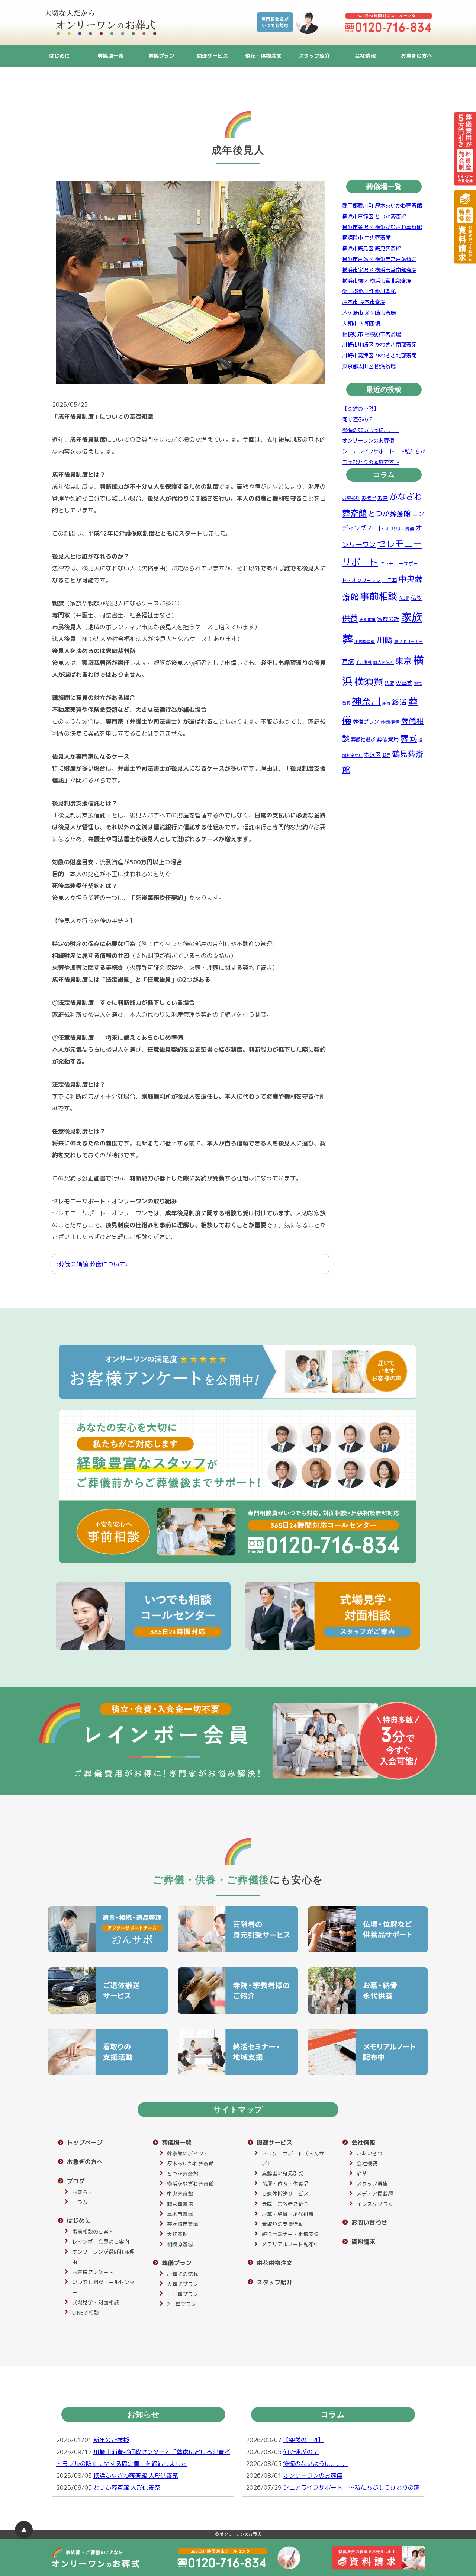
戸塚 (348, 662)
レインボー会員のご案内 (101, 2241)
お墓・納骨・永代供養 (288, 2214)
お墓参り (351, 498)
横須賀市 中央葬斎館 (366, 238)
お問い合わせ (369, 2222)
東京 (403, 661)
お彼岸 (369, 498)
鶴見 (386, 756)
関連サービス (212, 56)
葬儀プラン (161, 56)
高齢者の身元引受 (283, 2173)
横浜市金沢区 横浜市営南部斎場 (379, 270)
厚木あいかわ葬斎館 (190, 2163)
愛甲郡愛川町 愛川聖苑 (369, 292)
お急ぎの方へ (416, 56)
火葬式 (404, 683)
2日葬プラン (181, 2304)
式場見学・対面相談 (96, 2302)
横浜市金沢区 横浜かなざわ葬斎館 (382, 227)
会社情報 (365, 56)
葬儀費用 (388, 739)
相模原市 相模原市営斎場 (372, 334)
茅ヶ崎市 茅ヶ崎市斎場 (369, 313)
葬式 (409, 738)
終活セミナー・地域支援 (290, 2234)
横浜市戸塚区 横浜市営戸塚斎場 (379, 259)
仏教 (416, 598)
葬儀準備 (390, 722)
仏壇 (404, 598)
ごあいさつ (370, 2153)
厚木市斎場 (180, 2214)
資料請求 (363, 2242)
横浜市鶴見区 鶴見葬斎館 (372, 249)
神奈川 (366, 701)
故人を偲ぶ (384, 663)
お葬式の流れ (183, 2274)
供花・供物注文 (263, 56)
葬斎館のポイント (188, 2153)
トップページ (85, 2142)
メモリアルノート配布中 (290, 2244)
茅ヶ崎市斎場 (183, 2224)
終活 (399, 702)
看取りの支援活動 (283, 2224)
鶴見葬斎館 (180, 2204)
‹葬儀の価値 (72, 1264)
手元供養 (364, 663)
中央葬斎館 (180, 2194)
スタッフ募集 (372, 2183)
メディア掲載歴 (375, 2194)
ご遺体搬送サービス (285, 2194)
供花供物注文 (274, 2263)
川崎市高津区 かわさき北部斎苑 (379, 356)
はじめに (59, 56)
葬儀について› (109, 1264)
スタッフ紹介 (314, 56)
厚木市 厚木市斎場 (364, 302)
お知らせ (83, 2192)
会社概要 (367, 2163)
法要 (389, 683)
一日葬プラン (183, 2294)
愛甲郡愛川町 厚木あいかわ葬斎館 (382, 206)
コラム (80, 2202)
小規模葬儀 (365, 641)
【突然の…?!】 (360, 409)
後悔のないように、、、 (371, 430)
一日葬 (390, 581)
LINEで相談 (86, 2313)
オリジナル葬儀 (400, 529)
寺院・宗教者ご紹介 (285, 2204)
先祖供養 (367, 620)
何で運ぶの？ (358, 419)
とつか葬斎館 (389, 514)
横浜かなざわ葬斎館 (190, 2183)
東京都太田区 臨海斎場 (369, 367)
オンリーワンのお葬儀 (368, 441)
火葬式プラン (183, 2284)
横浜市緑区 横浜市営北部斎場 (377, 281)
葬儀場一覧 (110, 56)
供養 (350, 618)
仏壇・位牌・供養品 (285, 2183)
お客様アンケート (93, 2272)
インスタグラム (375, 2204)
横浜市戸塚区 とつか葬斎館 (374, 216)
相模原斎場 (180, 2244)
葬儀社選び (363, 739)
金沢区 (372, 755)
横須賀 (369, 681)
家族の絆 (388, 619)
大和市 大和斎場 (361, 324)
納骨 (386, 703)
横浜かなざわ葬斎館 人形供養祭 (136, 2476)
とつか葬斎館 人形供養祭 (127, 2487)
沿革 (362, 2173)
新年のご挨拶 (111, 2440)
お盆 (383, 498)
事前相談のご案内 (93, 2231)
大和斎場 (177, 2234)
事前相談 (379, 597)
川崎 (385, 640)
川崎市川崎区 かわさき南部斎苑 (379, 345)
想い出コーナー (409, 641)
